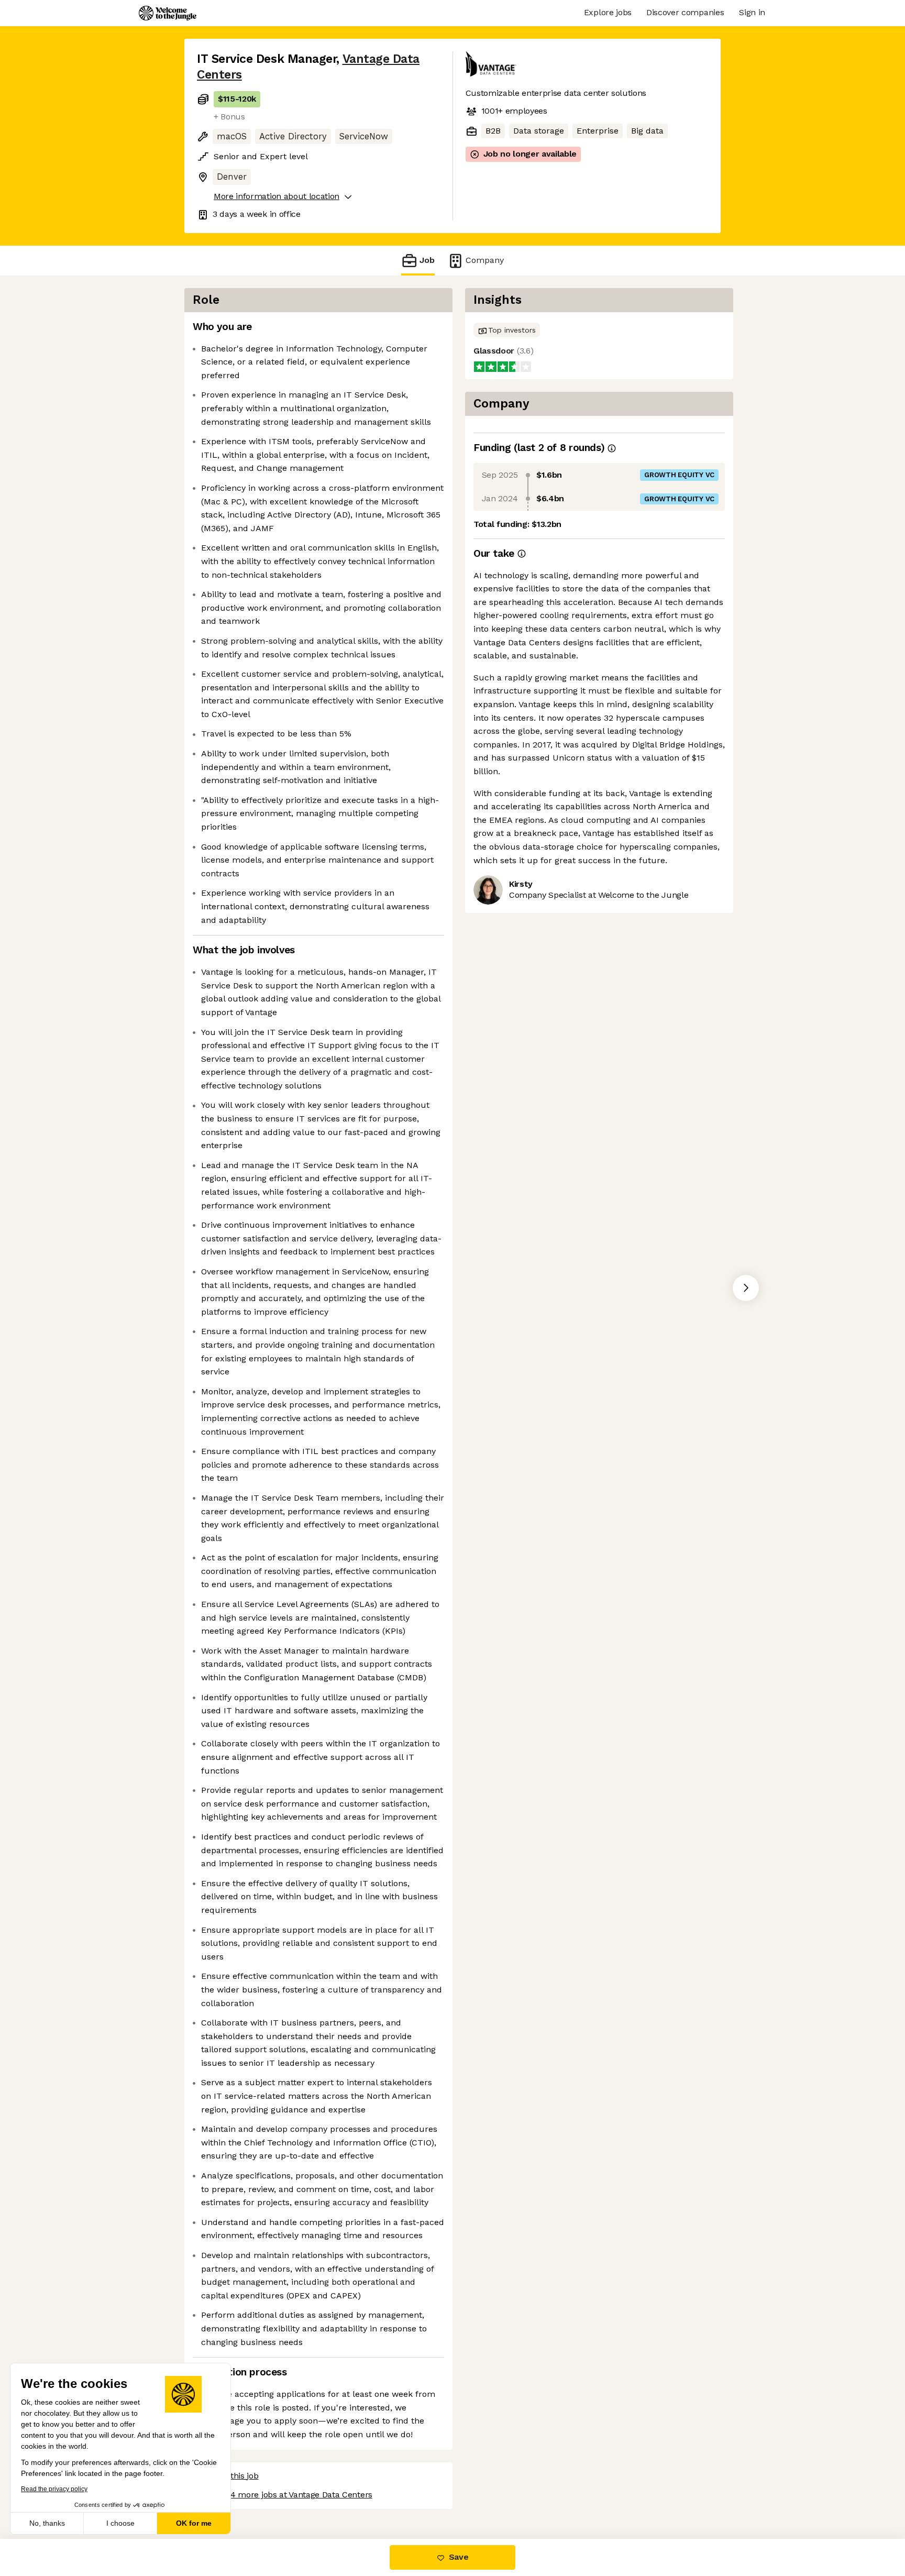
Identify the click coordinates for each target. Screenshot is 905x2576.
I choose (120, 2523)
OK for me (194, 2523)
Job (427, 260)
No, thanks (47, 2523)
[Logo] (168, 13)
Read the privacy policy (54, 2489)
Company (485, 260)
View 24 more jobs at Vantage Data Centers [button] (289, 2495)
